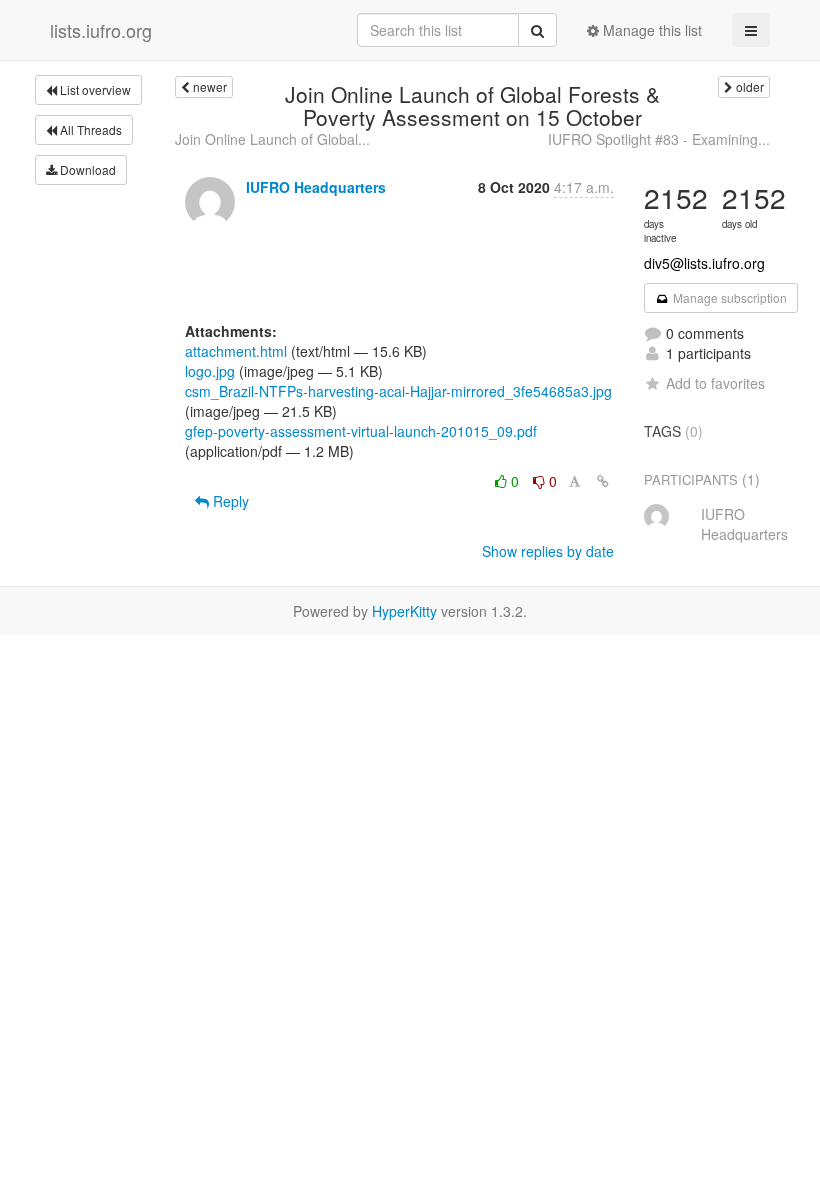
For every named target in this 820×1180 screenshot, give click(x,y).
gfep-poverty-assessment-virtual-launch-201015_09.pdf (361, 431)
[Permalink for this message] (603, 481)
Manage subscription (728, 297)
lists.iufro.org (101, 30)
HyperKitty (404, 611)
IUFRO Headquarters (316, 187)
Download (86, 169)
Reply (229, 501)
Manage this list (650, 30)
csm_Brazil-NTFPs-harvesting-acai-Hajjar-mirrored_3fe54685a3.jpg (398, 391)
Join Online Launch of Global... (272, 139)
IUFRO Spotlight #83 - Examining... (659, 139)
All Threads (89, 129)
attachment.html (236, 351)
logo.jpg (210, 371)
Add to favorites (715, 383)
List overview (94, 89)
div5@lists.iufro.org (704, 263)
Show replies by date (548, 551)
